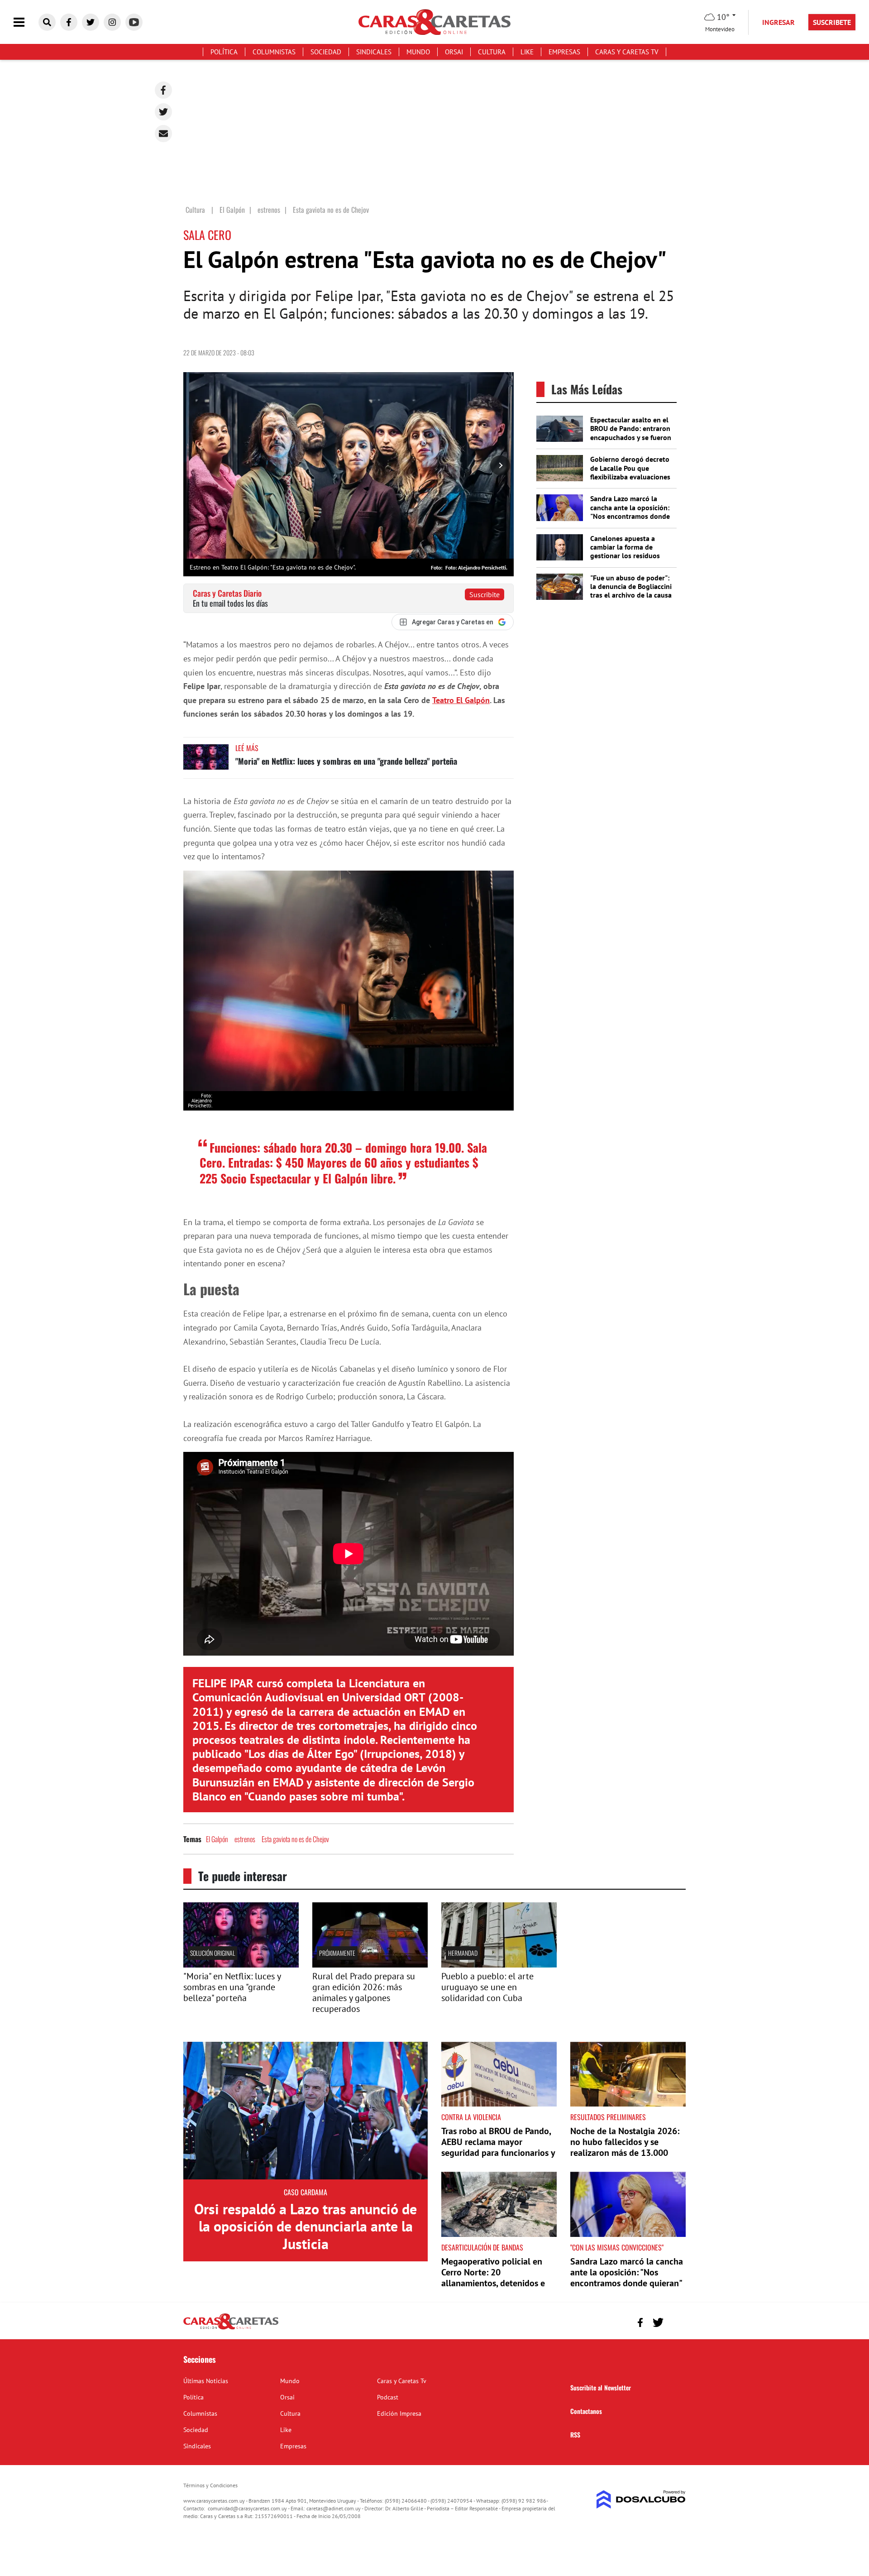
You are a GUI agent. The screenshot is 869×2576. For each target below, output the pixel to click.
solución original (212, 1953)
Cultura (492, 52)
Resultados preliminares (608, 2117)
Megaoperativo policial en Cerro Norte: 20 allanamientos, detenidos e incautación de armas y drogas (493, 2283)
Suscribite (485, 594)
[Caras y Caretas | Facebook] (69, 22)
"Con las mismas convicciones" (617, 2247)
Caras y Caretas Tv (627, 52)
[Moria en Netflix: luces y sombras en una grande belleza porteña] (206, 761)
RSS (575, 2435)
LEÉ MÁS (247, 748)
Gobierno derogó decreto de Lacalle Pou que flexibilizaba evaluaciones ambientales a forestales (630, 472)
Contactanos (586, 2411)
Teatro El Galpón (461, 700)
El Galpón (217, 1839)
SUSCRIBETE (832, 22)
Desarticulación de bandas (482, 2247)
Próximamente (337, 1953)
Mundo (418, 52)
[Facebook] (163, 90)
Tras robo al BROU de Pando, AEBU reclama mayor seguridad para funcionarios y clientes (498, 2147)
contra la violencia (471, 2117)
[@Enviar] (163, 134)
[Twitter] (163, 112)
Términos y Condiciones (210, 2485)
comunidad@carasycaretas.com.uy (247, 2508)
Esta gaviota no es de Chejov (295, 1839)
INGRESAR (778, 22)
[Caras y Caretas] (231, 2329)
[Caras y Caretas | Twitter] (91, 22)
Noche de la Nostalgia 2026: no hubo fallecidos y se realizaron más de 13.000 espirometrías (625, 2147)
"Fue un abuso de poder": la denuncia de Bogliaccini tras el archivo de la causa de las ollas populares (631, 591)
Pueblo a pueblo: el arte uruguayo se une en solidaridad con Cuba (487, 1987)
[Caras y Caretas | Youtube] (134, 22)
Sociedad (326, 52)
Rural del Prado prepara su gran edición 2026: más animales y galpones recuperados (364, 1992)
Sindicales (374, 52)
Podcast (388, 2397)
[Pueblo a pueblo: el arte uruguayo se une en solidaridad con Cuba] (499, 1965)
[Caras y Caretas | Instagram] (112, 22)
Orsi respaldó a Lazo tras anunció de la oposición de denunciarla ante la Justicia (306, 2226)
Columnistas (274, 52)
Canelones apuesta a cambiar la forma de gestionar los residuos (625, 547)
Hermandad (463, 1953)
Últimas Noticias (206, 2381)
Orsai (454, 52)
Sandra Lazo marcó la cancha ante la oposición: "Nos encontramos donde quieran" (630, 512)
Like (527, 52)
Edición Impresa (399, 2413)
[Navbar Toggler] (26, 22)
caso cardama (306, 2192)
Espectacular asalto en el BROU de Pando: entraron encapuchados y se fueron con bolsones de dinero (631, 433)
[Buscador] (47, 22)
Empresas (564, 52)
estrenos (245, 1839)
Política (224, 52)
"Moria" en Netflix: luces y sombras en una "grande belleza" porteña (346, 761)
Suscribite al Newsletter (601, 2387)
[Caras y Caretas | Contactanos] (676, 2321)
